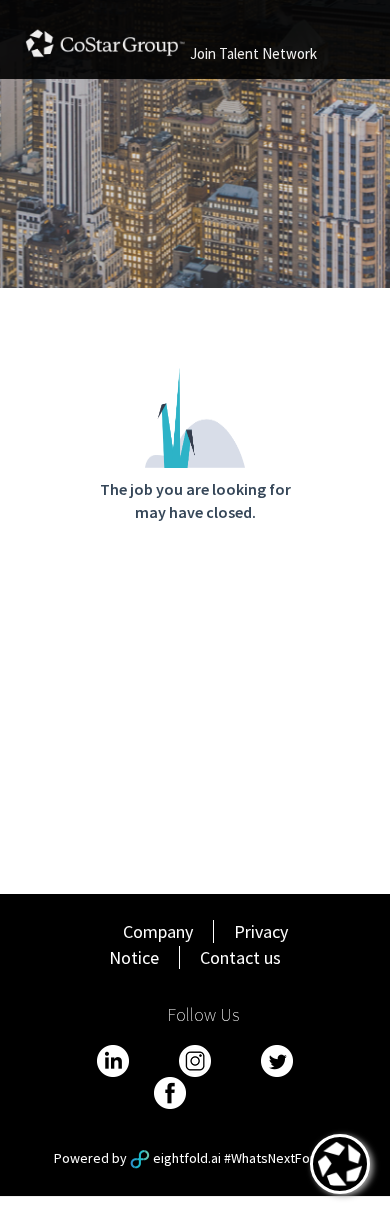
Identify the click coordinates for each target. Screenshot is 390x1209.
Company (158, 931)
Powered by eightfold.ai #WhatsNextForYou (195, 1158)
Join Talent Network (253, 53)
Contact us (240, 957)
